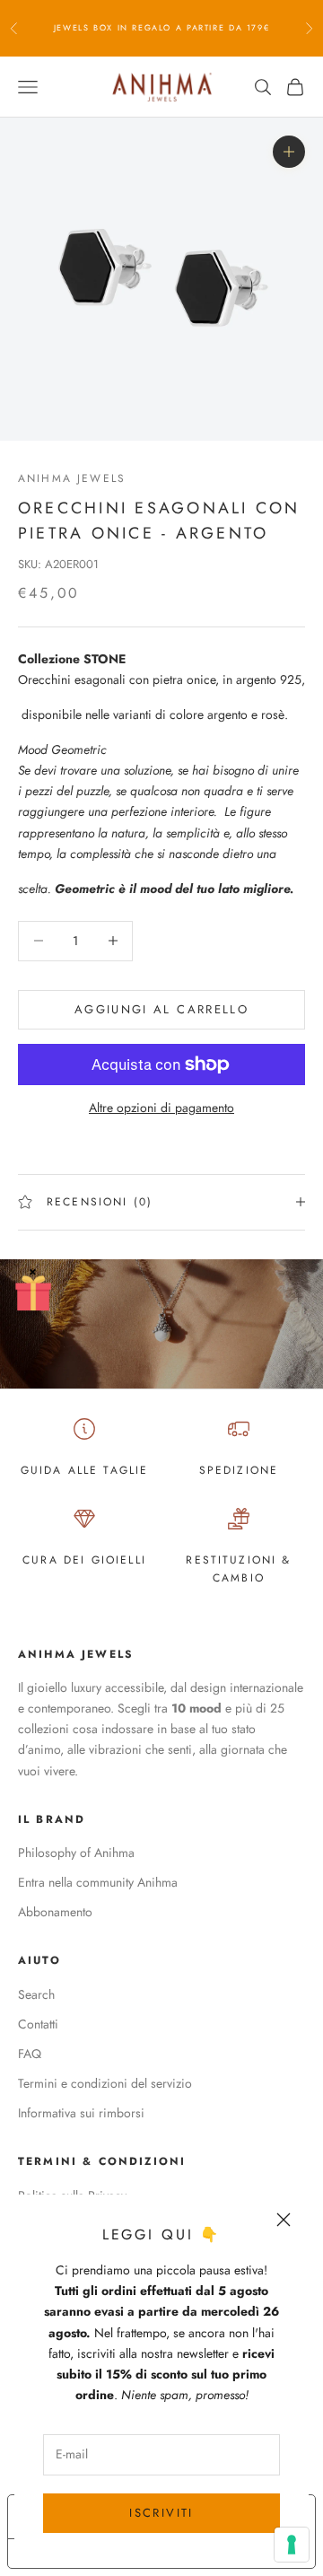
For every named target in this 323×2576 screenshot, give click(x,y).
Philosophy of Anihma (76, 1853)
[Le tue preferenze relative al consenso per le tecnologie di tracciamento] (292, 2545)
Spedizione (239, 1470)
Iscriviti (161, 2513)
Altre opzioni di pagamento (161, 1108)
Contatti (38, 2024)
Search (36, 1994)
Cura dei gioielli (84, 1560)
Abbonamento (55, 1912)
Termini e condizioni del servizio (105, 2083)
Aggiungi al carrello (161, 1009)
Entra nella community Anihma (98, 1882)
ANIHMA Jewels (72, 478)
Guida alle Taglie (85, 1470)
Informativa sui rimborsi (81, 2113)
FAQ (30, 2054)
